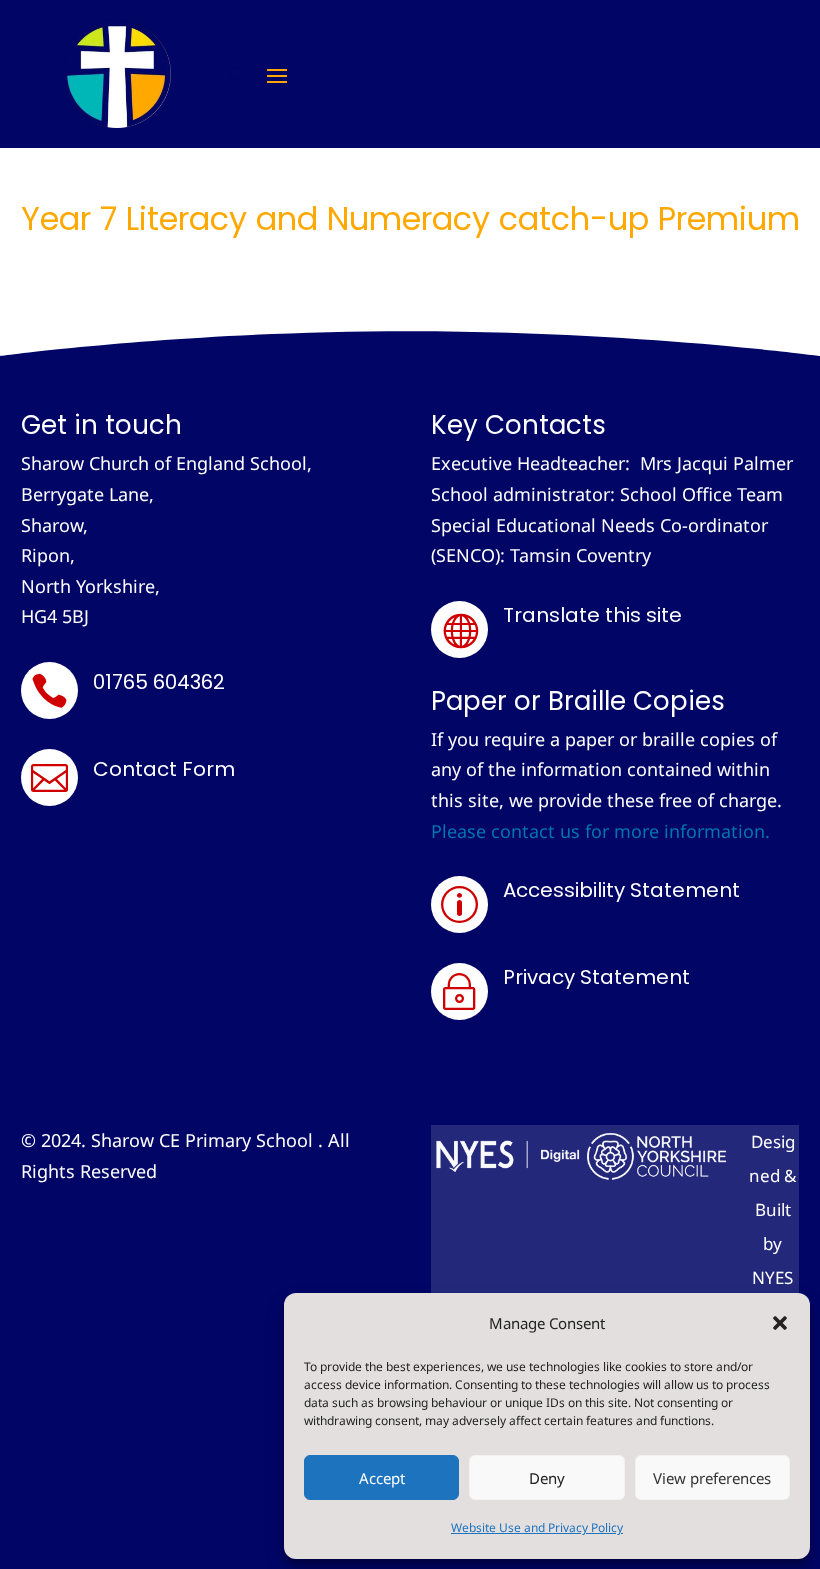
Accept (382, 1478)
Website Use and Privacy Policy (537, 1527)
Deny (547, 1478)
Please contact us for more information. (600, 831)
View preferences (712, 1478)
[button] (780, 1323)
